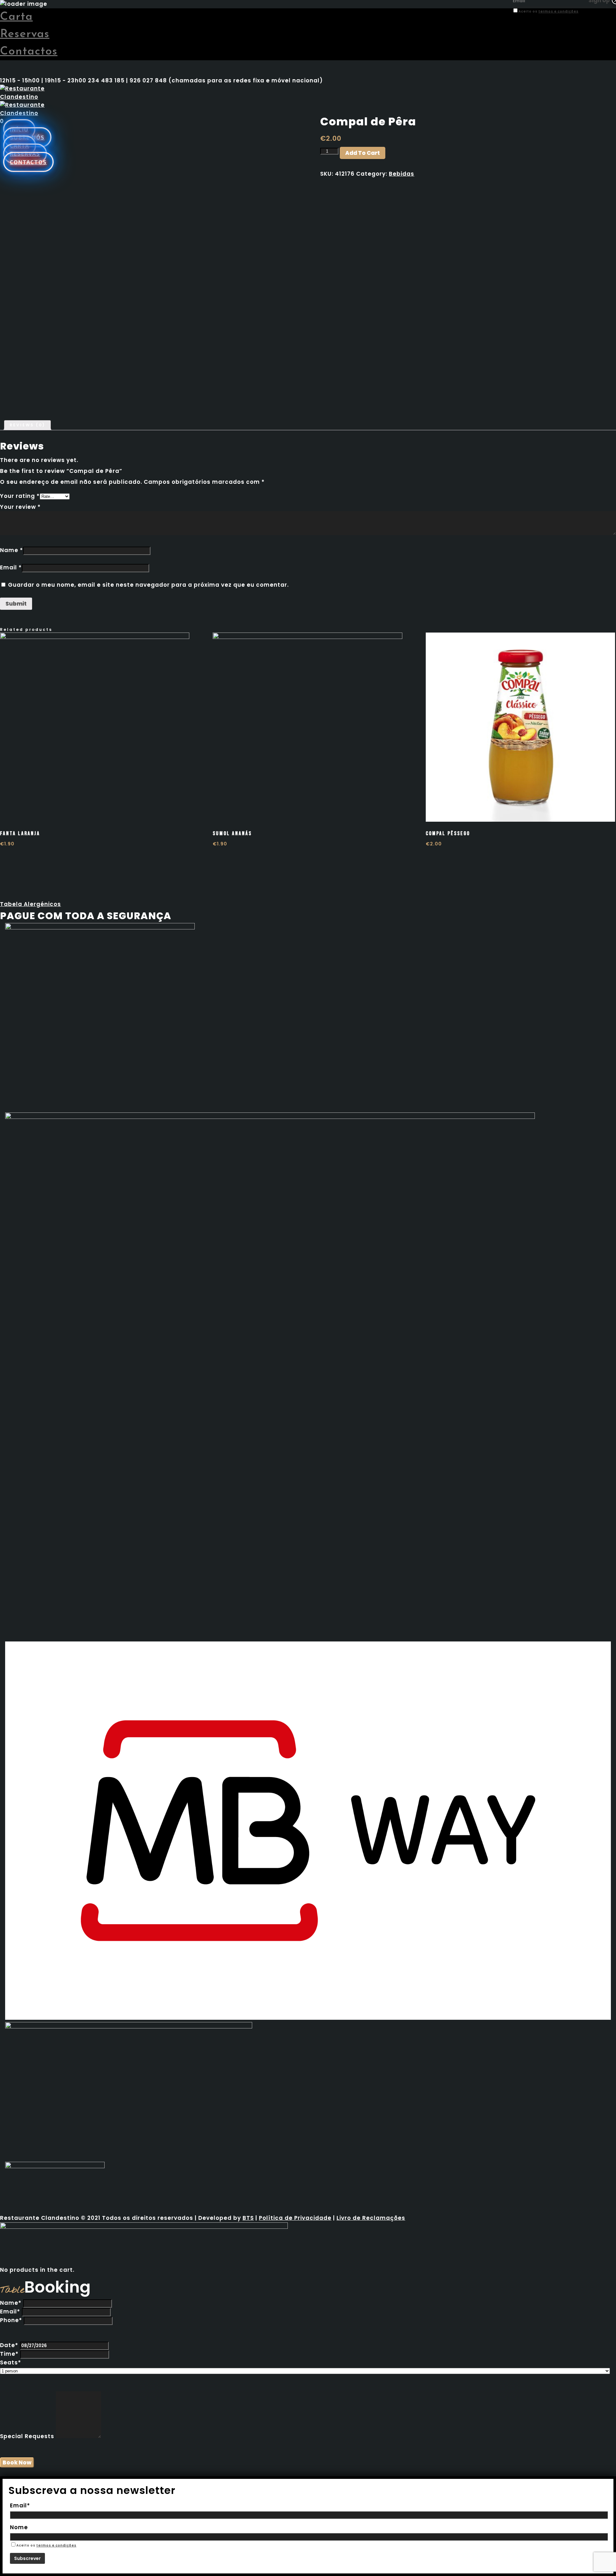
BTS (248, 2218)
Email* (10, 2312)
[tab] (27, 425)
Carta (16, 17)
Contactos (29, 52)
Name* (11, 2303)
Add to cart (363, 153)
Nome (19, 2527)
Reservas (25, 34)
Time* (9, 2354)
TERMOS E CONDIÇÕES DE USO (555, 19)
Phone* (11, 2320)
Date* (9, 2345)
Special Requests (27, 2436)
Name (12, 550)
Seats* (11, 2362)
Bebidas (402, 174)
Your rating (20, 496)
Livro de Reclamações (371, 2218)
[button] (30, 904)
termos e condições (558, 11)
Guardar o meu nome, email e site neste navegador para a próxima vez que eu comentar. (148, 585)
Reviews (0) (27, 425)
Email (11, 567)
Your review (20, 507)
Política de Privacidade (295, 2218)
